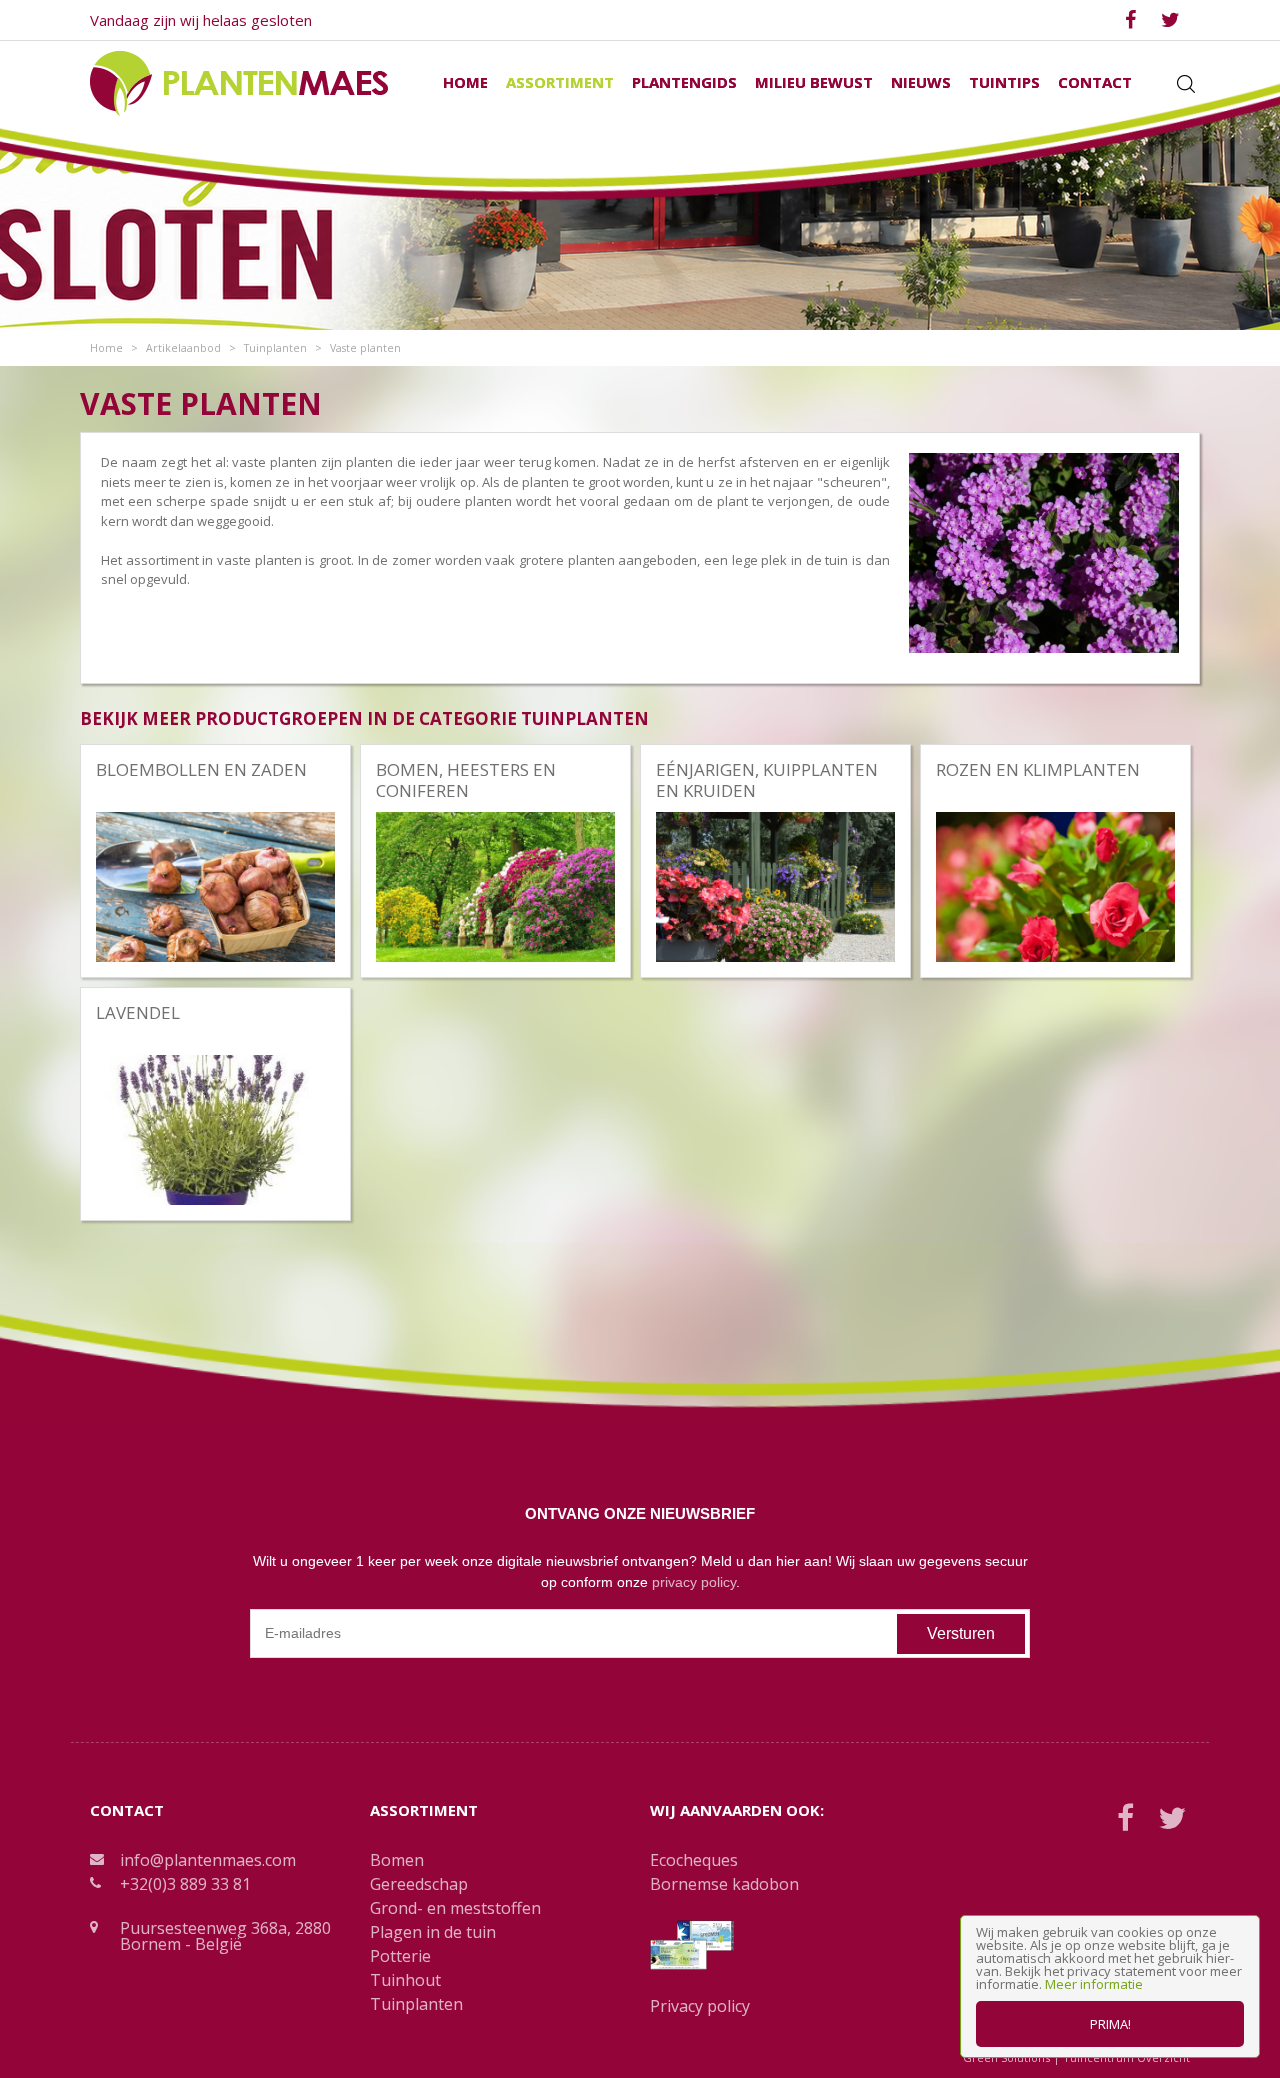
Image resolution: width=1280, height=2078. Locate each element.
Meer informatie (1094, 1984)
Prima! (1110, 2024)
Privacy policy (700, 2006)
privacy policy (694, 1582)
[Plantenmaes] (239, 82)
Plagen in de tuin (433, 1932)
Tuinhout (405, 1980)
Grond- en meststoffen (455, 1908)
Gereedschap (419, 1884)
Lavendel (138, 1012)
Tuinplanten (416, 2004)
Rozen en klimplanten (1038, 769)
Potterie (400, 1956)
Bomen (397, 1860)
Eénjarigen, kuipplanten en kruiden (767, 779)
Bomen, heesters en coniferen (466, 779)
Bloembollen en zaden (201, 769)
